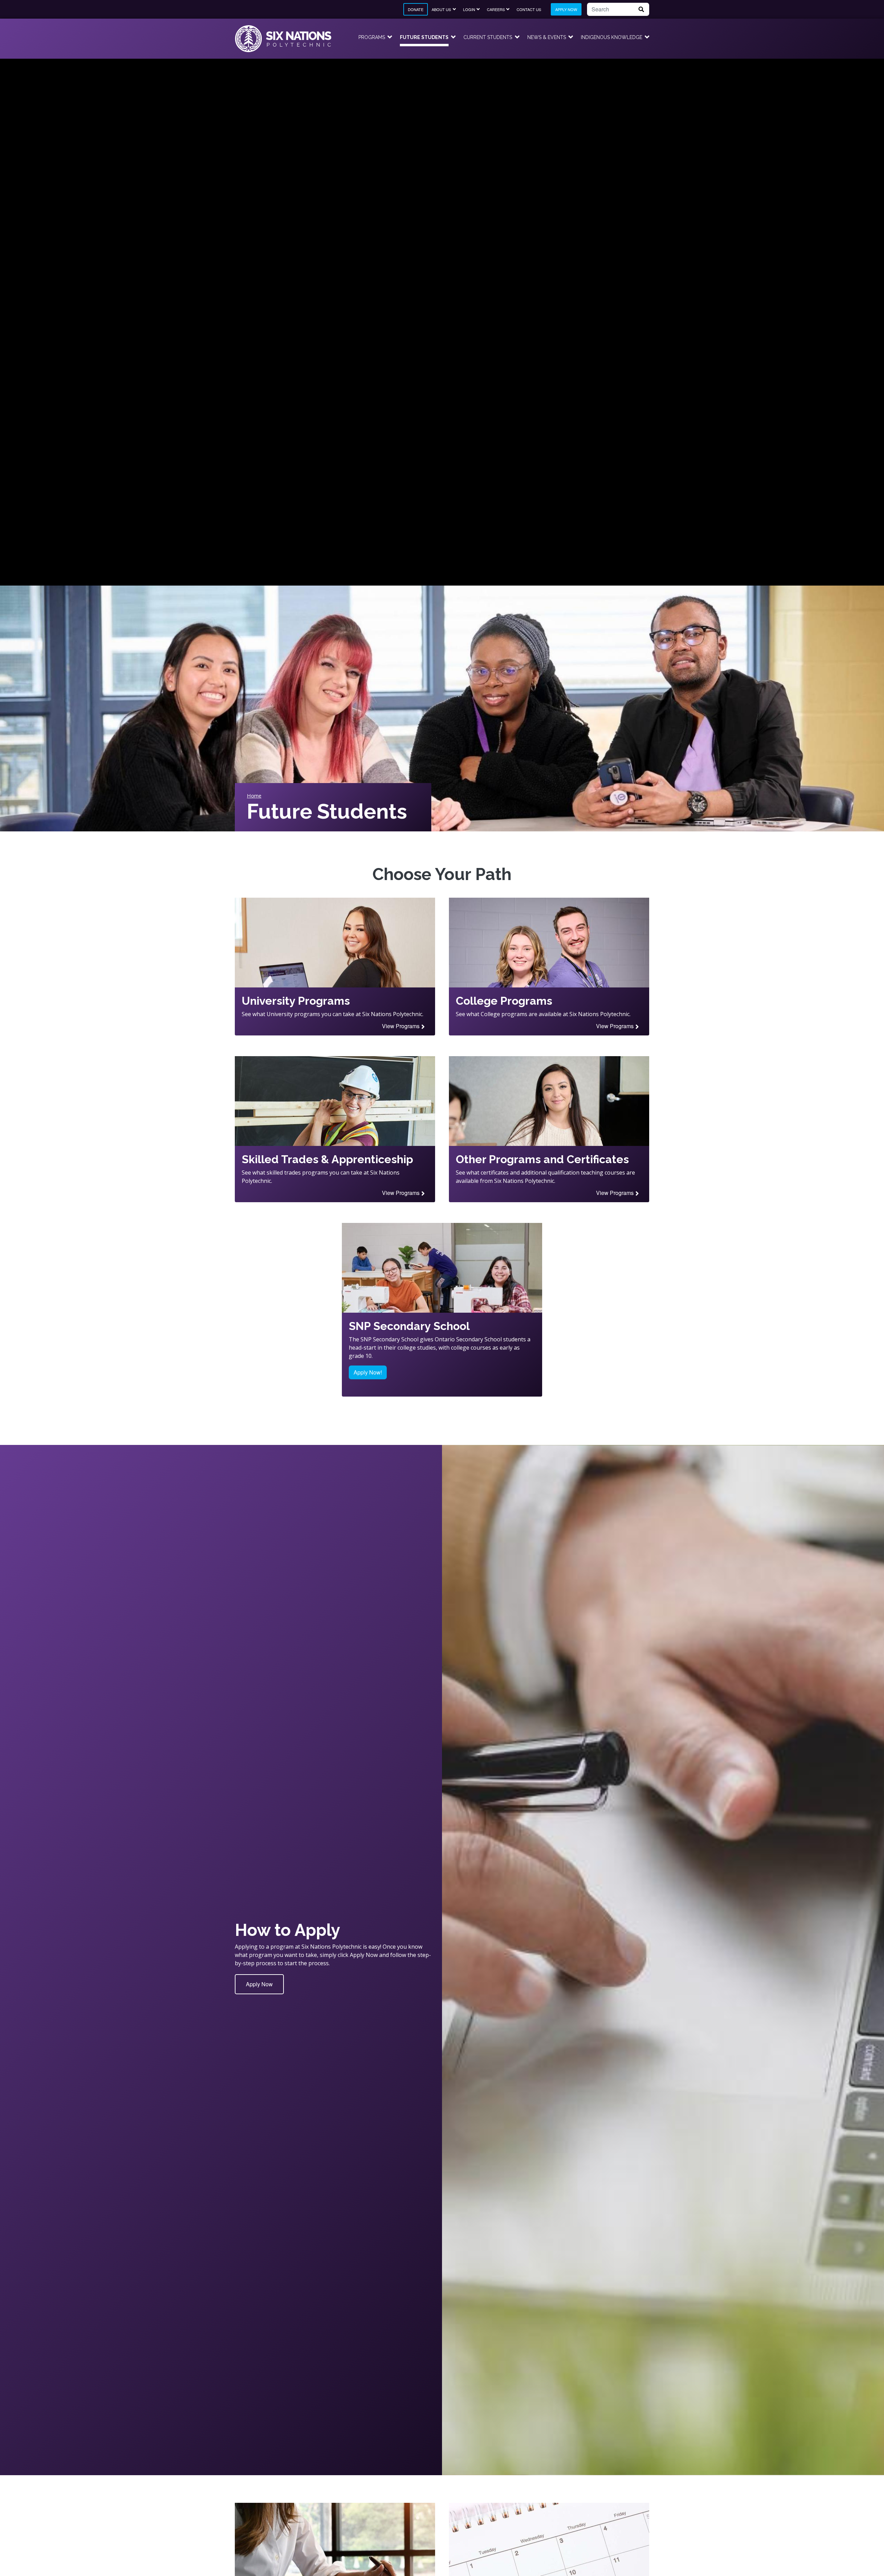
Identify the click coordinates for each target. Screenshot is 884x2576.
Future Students (424, 37)
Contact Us (529, 9)
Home (254, 795)
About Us (441, 9)
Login (469, 9)
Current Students (488, 37)
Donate (416, 9)
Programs (372, 37)
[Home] (283, 39)
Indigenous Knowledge (612, 37)
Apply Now (566, 9)
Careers (496, 9)
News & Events (547, 37)
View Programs (401, 1026)
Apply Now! (368, 1372)
